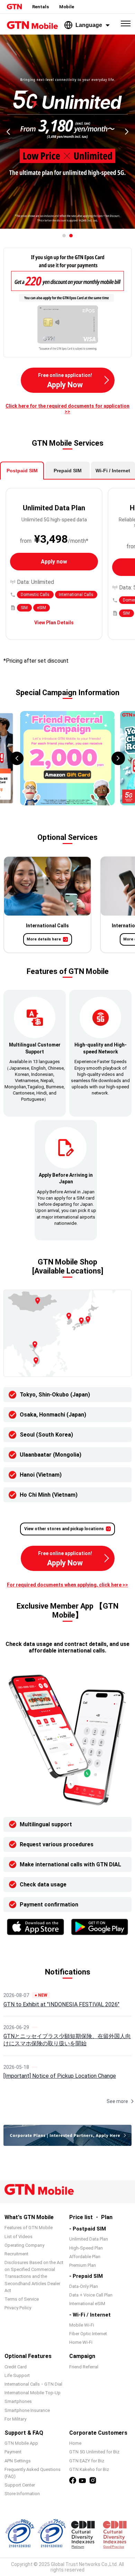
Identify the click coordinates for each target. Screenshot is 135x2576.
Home (75, 2443)
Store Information (22, 2494)
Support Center (20, 2485)
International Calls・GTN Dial (33, 2384)
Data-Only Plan (84, 2286)
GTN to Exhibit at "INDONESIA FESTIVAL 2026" (61, 2004)
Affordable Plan (85, 2257)
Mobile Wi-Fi (82, 2325)
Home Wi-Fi (81, 2342)
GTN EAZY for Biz (87, 2461)
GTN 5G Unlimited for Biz (94, 2452)
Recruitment (16, 2254)
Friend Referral (84, 2367)
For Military (15, 2419)
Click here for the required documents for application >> (67, 409)
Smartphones (18, 2401)
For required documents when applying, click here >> (67, 1585)
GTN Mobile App (21, 2443)
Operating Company (24, 2245)
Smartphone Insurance (27, 2410)
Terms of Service (22, 2299)
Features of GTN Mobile (29, 2228)
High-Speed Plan (86, 2248)
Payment (13, 2452)
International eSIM (87, 2304)
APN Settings (18, 2461)
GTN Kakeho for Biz (89, 2469)
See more (117, 2101)
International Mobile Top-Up (33, 2393)
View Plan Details (54, 623)
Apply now (54, 562)
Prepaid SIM (68, 471)
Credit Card (16, 2367)
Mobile (67, 7)
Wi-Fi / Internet (113, 471)
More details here (44, 939)
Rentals (40, 7)
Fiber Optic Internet (88, 2334)
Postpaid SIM (22, 471)
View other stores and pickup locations (64, 1529)
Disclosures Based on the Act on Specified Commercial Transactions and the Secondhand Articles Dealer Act (34, 2276)
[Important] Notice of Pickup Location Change (60, 2076)
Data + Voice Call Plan (91, 2295)
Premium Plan (83, 2265)
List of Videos (19, 2237)
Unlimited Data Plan (89, 2239)
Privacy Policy (18, 2308)
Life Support (17, 2375)
